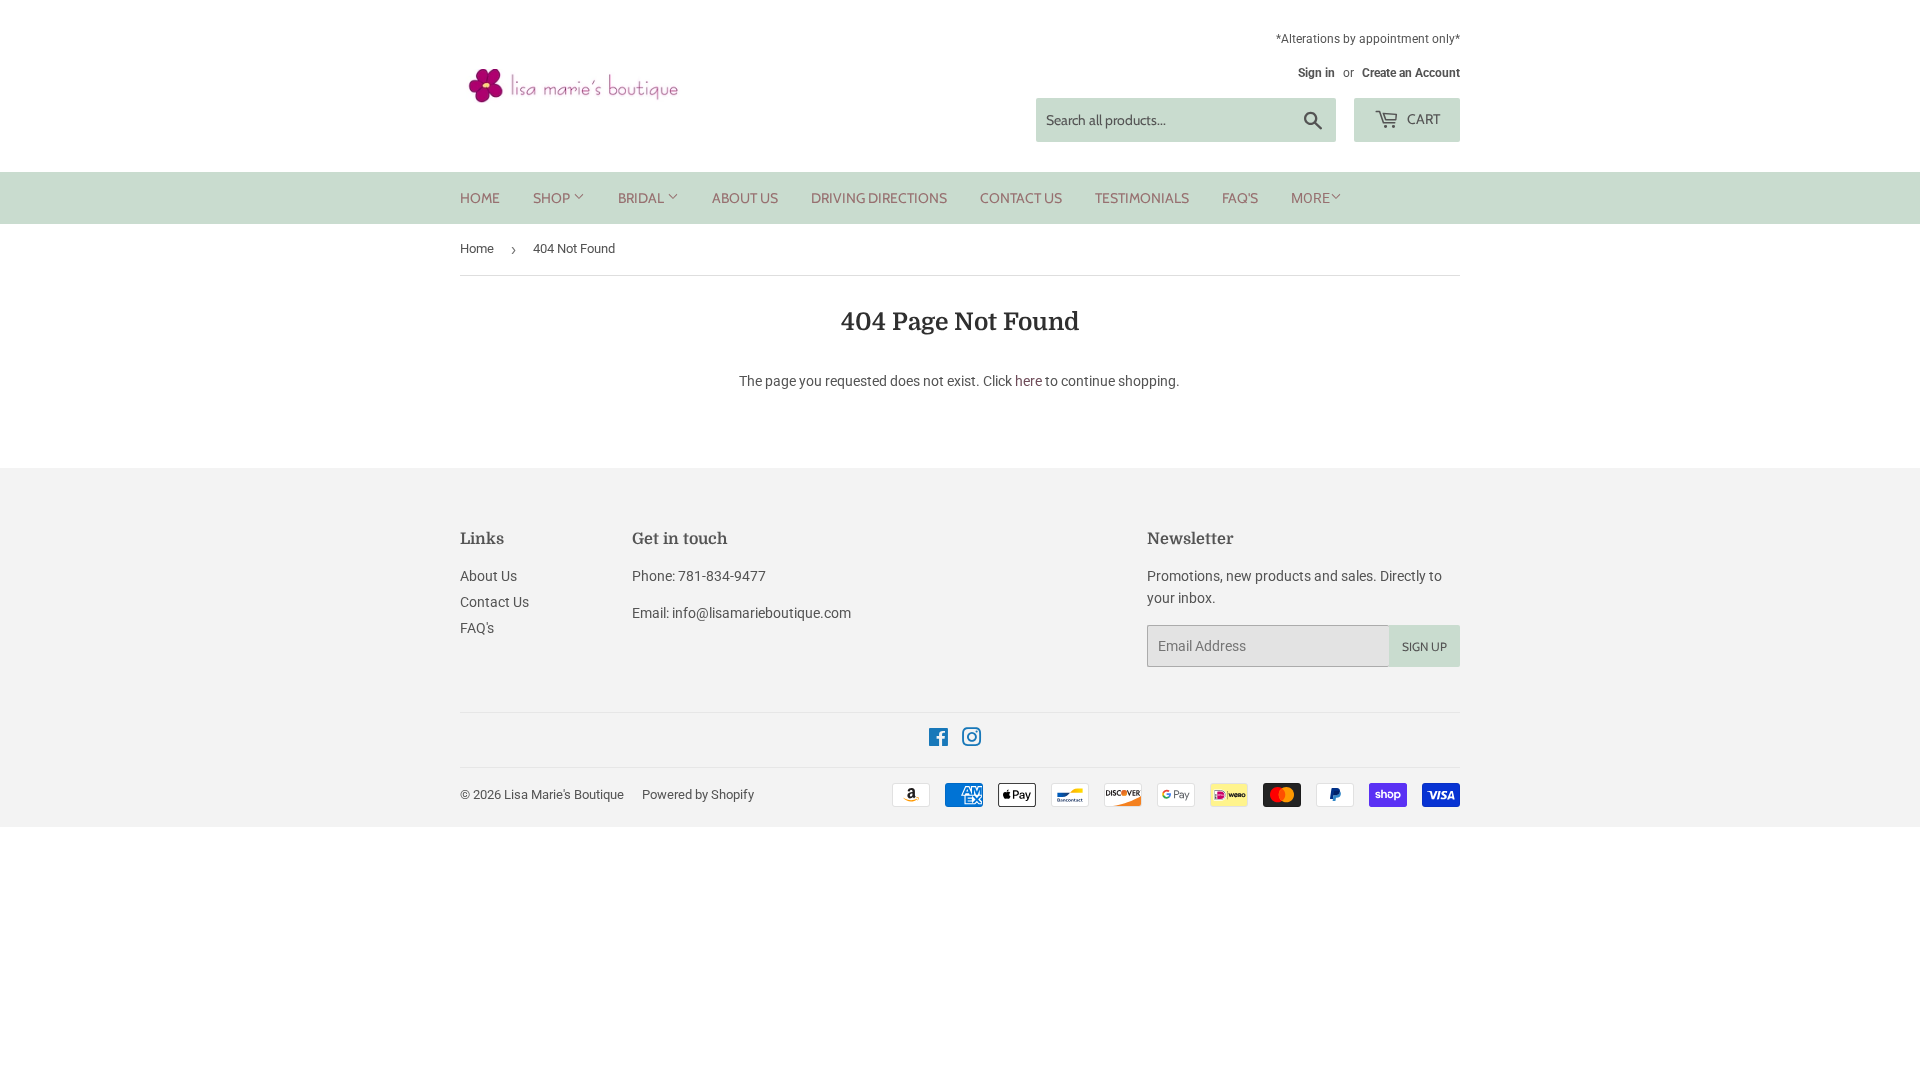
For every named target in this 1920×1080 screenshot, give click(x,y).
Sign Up (1424, 646)
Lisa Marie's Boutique (564, 794)
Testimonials (1142, 198)
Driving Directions (879, 198)
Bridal (642, 198)
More (1310, 198)
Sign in (1316, 73)
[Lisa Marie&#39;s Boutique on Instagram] (972, 740)
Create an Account (1411, 73)
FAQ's (1240, 198)
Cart (1422, 119)
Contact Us (1021, 198)
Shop (553, 198)
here (1028, 381)
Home (480, 198)
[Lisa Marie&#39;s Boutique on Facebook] (938, 740)
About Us (745, 198)
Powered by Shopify (698, 794)
